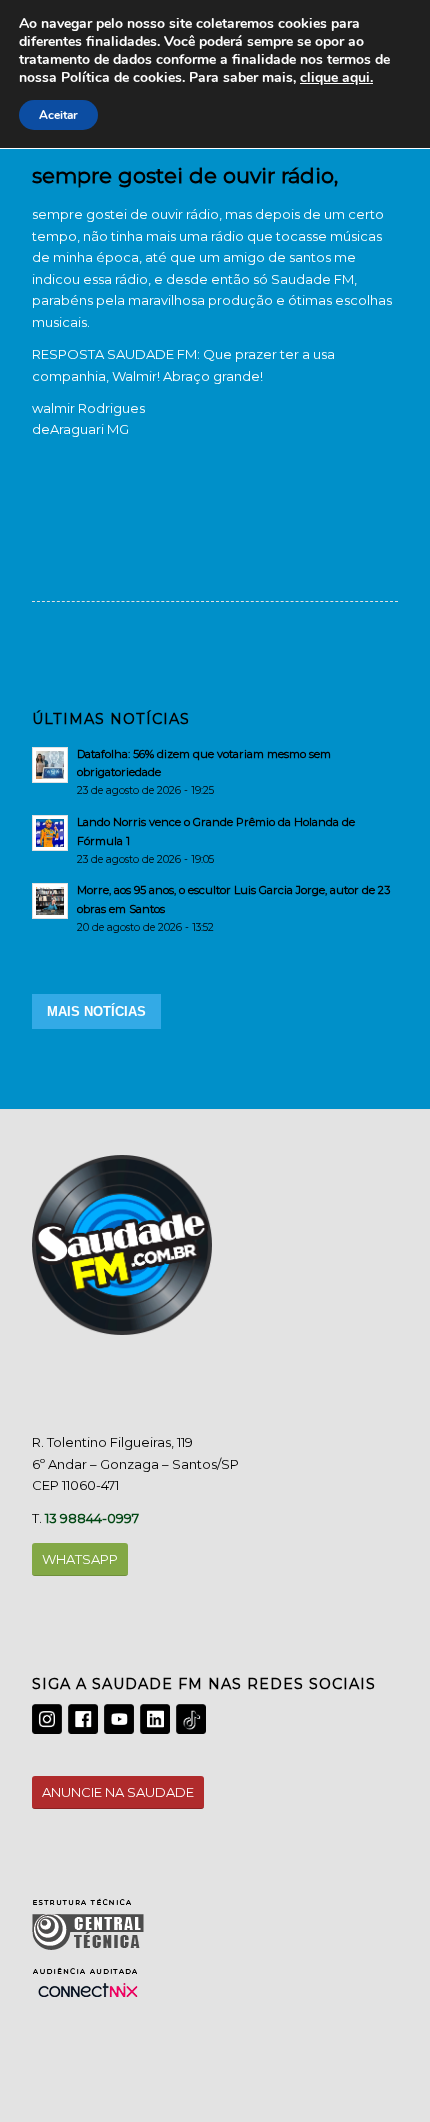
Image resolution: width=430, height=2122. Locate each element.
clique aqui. (336, 77)
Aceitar (58, 115)
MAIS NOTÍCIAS (96, 1011)
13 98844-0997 (92, 1518)
